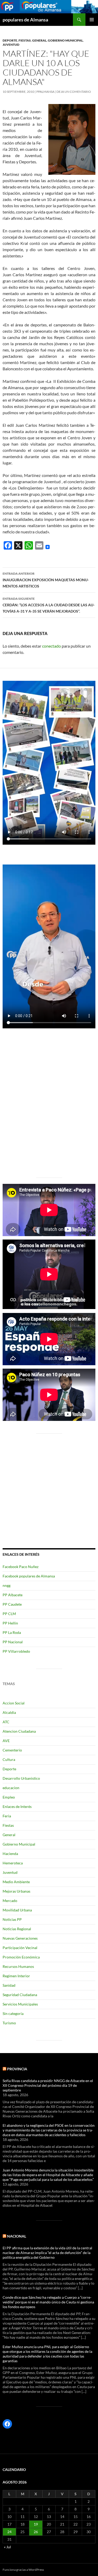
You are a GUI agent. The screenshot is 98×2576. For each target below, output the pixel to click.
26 (36, 2532)
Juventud (11, 45)
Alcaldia (9, 1712)
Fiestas (25, 40)
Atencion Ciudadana (19, 1731)
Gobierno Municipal (65, 40)
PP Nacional (13, 1642)
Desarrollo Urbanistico (21, 1778)
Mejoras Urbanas (16, 1891)
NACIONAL (17, 2236)
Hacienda (10, 1854)
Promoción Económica (21, 1957)
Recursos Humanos (18, 1966)
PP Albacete (13, 1595)
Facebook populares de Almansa (29, 1576)
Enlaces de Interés (17, 1806)
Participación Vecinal (20, 1948)
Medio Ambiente (16, 1882)
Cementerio (12, 1750)
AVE (6, 1741)
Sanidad (9, 1985)
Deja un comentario (74, 92)
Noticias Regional (17, 1929)
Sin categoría (13, 2013)
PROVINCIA (17, 2069)
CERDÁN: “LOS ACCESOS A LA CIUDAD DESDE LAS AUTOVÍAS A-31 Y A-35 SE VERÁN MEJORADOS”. (49, 605)
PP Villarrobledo (16, 1651)
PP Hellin (10, 1623)
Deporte (10, 40)
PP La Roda (12, 1632)
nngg (7, 1585)
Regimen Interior (16, 1976)
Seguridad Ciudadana (20, 1995)
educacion (11, 1788)
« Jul (7, 2547)
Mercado (10, 1901)
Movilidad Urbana (17, 1910)
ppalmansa (45, 92)
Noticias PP (12, 1919)
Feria (7, 1816)
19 (36, 2524)
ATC (6, 1722)
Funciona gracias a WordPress (23, 2570)
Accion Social (14, 1703)
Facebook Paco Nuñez (21, 1567)
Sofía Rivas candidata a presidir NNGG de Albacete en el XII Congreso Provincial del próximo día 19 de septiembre (48, 2085)
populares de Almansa (25, 20)
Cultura (9, 1759)
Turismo (9, 2023)
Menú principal (92, 20)
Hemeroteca (13, 1863)
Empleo (9, 1797)
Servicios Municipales (20, 2004)
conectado (51, 646)
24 (9, 2532)
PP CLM (9, 1614)
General (39, 40)
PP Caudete (12, 1604)
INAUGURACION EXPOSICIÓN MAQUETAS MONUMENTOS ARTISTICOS (46, 580)
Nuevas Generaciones (20, 1938)
